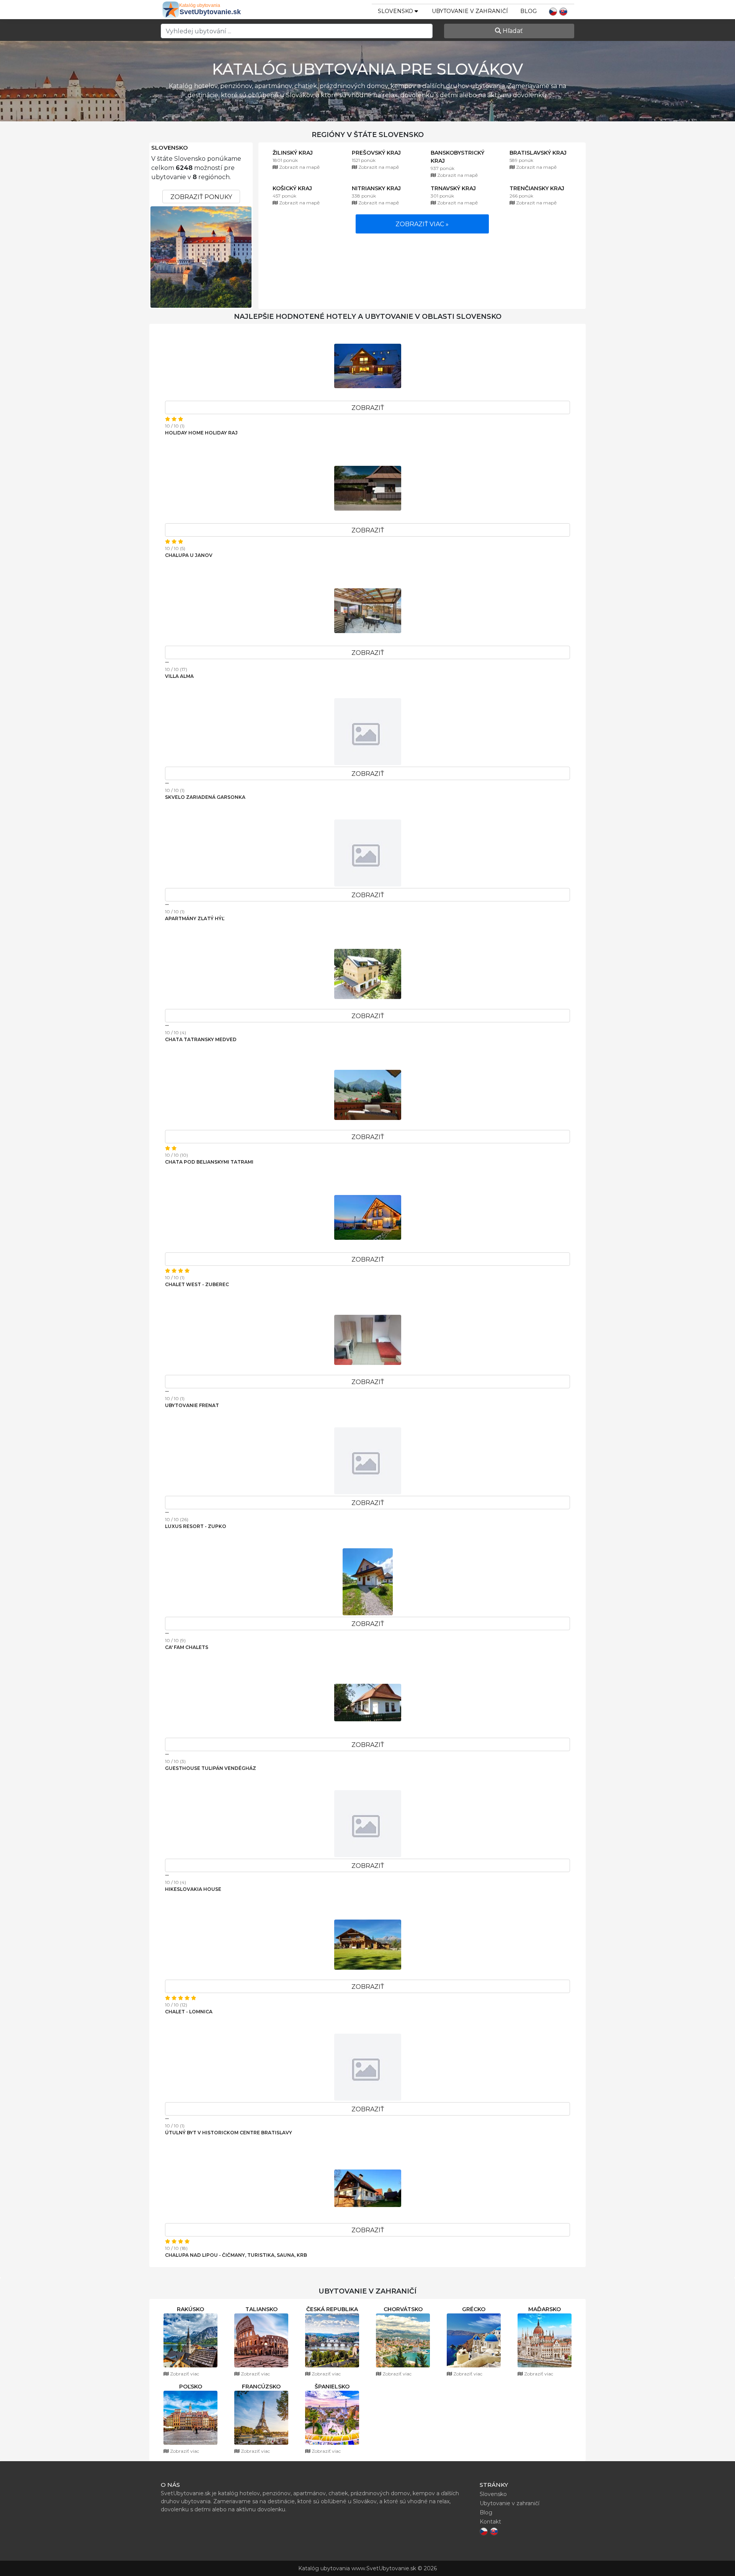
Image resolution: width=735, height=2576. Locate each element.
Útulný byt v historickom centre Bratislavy (229, 2133)
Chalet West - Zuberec (197, 1284)
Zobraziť (368, 408)
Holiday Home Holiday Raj (201, 433)
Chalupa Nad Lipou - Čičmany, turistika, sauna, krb (236, 2255)
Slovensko (170, 148)
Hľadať (512, 31)
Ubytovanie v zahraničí (470, 11)
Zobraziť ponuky (201, 197)
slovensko (396, 11)
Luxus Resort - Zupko (196, 1526)
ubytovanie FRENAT (192, 1405)
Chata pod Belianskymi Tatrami (209, 1162)
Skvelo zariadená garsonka (205, 797)
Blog (528, 11)
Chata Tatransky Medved (201, 1039)
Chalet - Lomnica (189, 2012)
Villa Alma (179, 676)
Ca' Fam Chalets (187, 1647)
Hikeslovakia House (193, 1889)
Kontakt (490, 2522)
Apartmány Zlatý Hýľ (195, 918)
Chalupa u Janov (189, 555)
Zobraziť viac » (422, 224)
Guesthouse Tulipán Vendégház (211, 1768)
